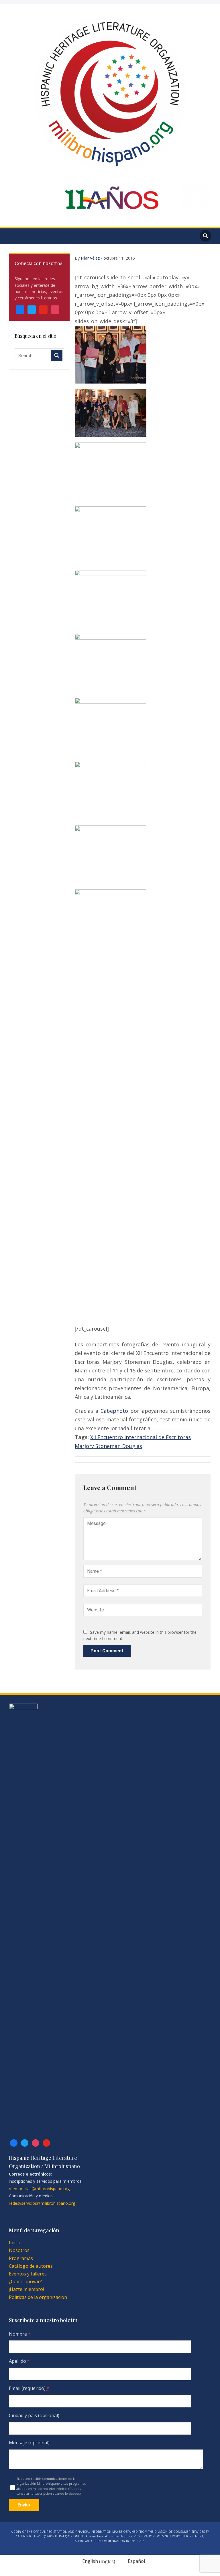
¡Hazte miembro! (26, 2289)
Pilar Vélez (90, 258)
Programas (21, 2258)
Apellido (19, 2361)
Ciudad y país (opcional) (34, 2415)
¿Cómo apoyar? (25, 2281)
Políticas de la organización (38, 2297)
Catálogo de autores (31, 2266)
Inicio (15, 2243)
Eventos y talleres (28, 2274)
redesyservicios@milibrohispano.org (42, 2203)
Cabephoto (114, 1411)
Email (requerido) (29, 2388)
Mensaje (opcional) (29, 2443)
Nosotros (19, 2250)
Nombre (20, 2334)
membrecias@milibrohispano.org (39, 2189)
